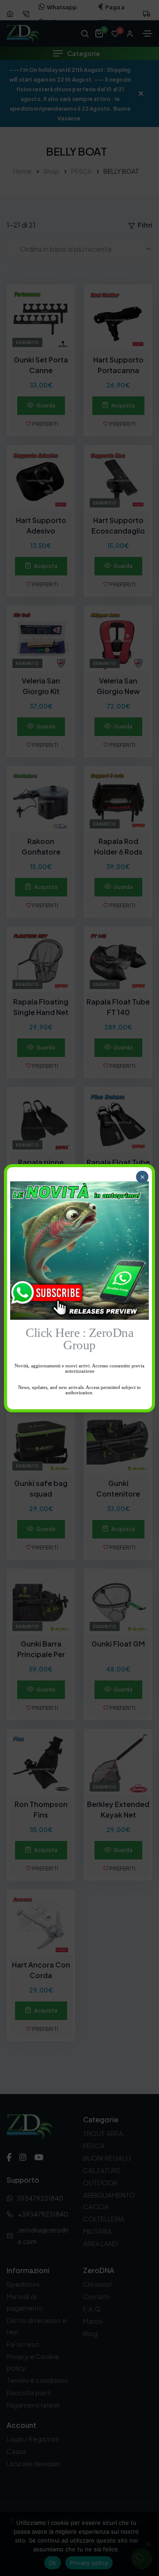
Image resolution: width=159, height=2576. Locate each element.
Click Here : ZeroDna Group (79, 1339)
